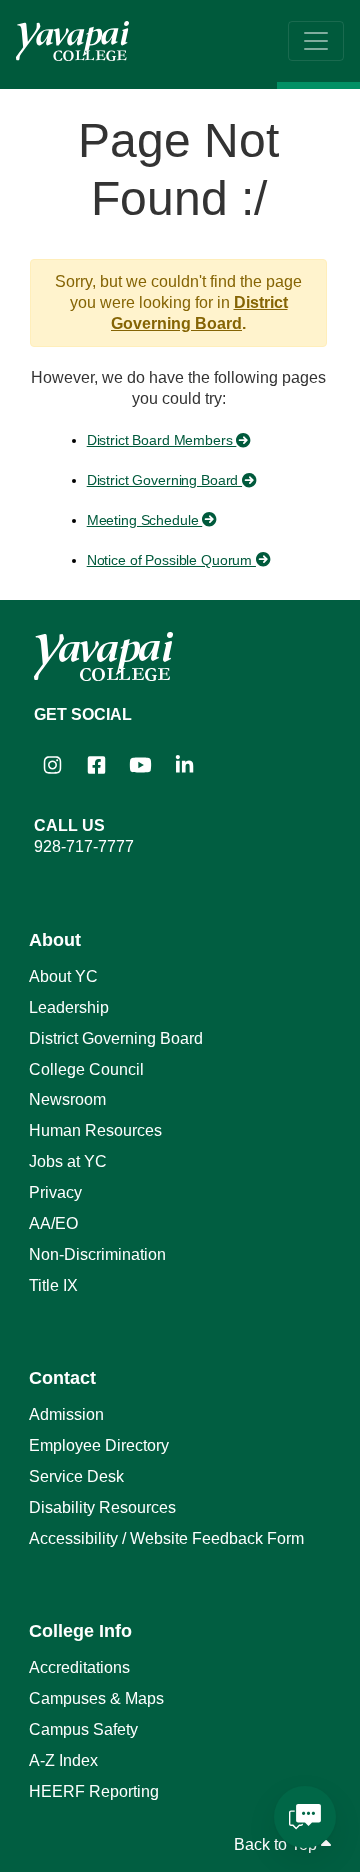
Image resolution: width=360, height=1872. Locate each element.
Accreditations (79, 1667)
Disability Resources (102, 1507)
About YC (63, 976)
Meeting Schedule (145, 520)
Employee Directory (99, 1445)
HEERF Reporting (94, 1791)
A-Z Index (63, 1760)
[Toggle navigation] (316, 41)
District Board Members (162, 440)
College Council (86, 1069)
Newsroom (67, 1099)
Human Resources (95, 1130)
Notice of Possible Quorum (171, 560)
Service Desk (76, 1476)
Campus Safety (83, 1729)
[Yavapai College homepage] (72, 41)
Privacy (55, 1192)
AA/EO (53, 1223)
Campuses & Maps (96, 1698)
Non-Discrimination (97, 1254)
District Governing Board (164, 480)
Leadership (69, 1007)
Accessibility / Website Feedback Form (166, 1538)
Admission (66, 1414)
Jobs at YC (68, 1161)
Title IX (53, 1285)
